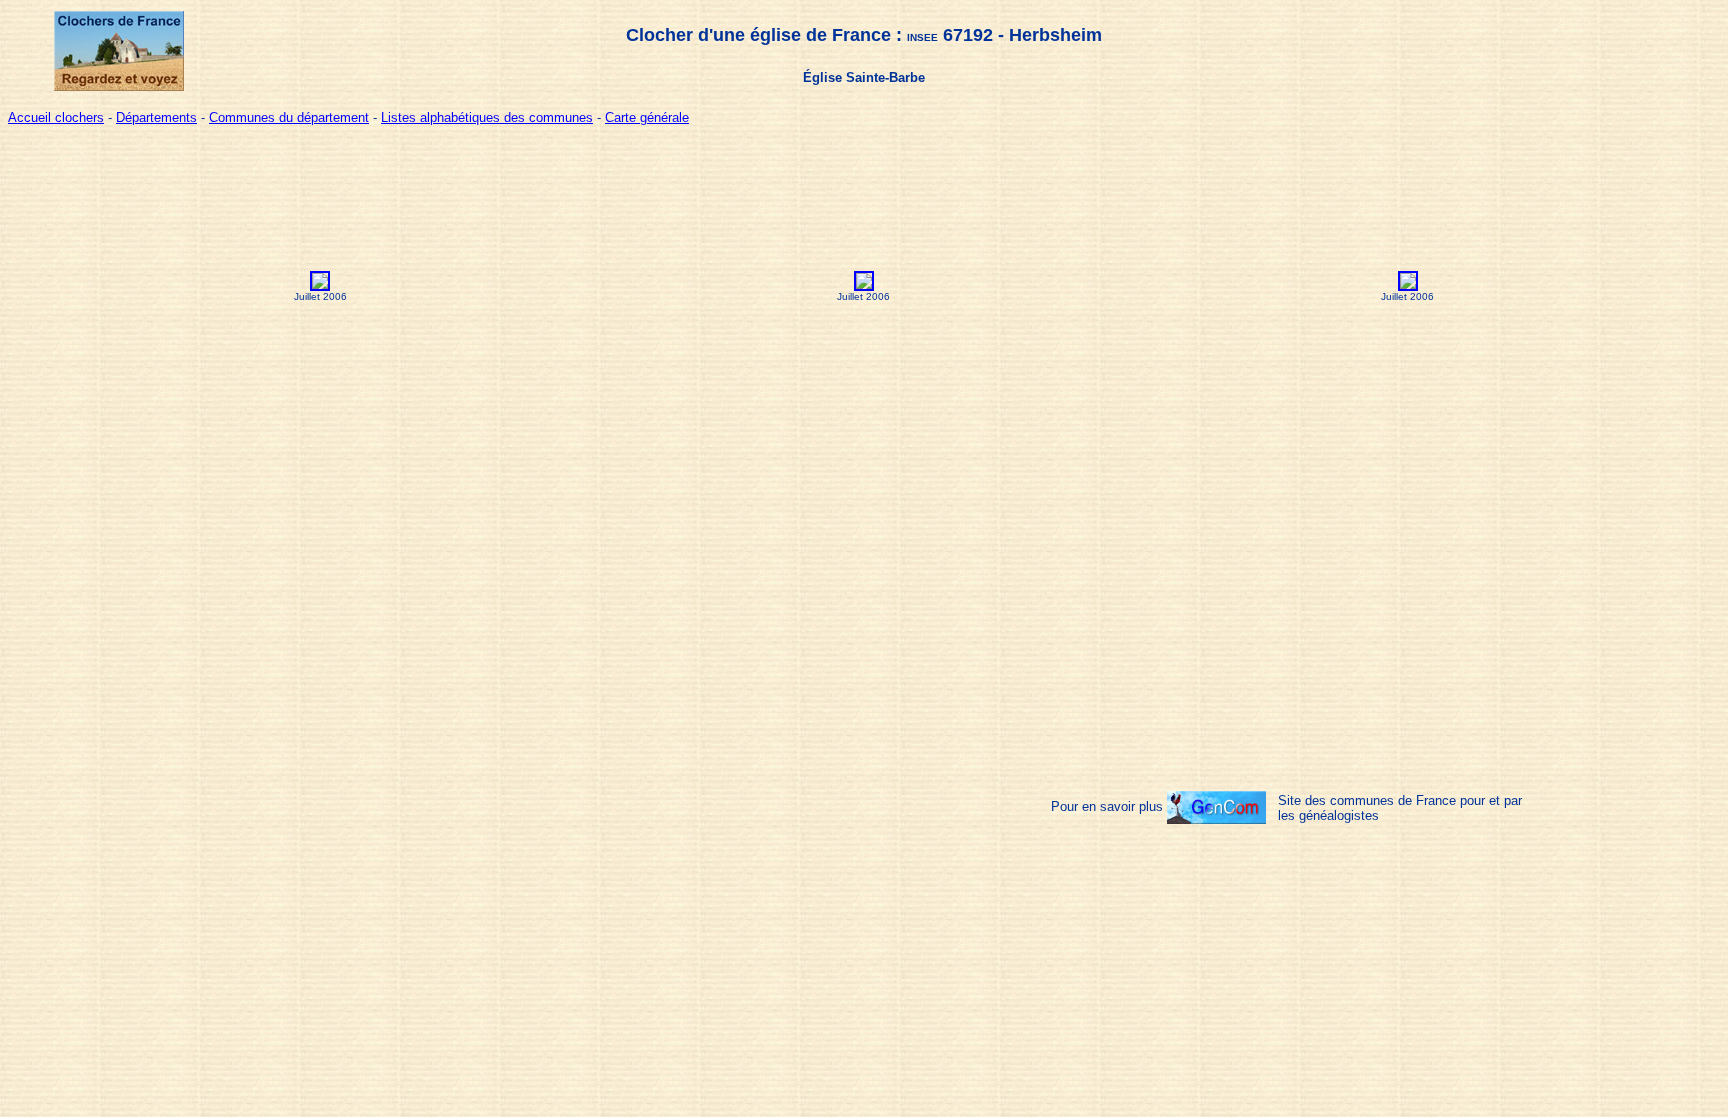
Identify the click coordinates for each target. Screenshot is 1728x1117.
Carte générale (647, 117)
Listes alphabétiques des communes (487, 117)
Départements (156, 117)
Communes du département (289, 117)
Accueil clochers (56, 117)
